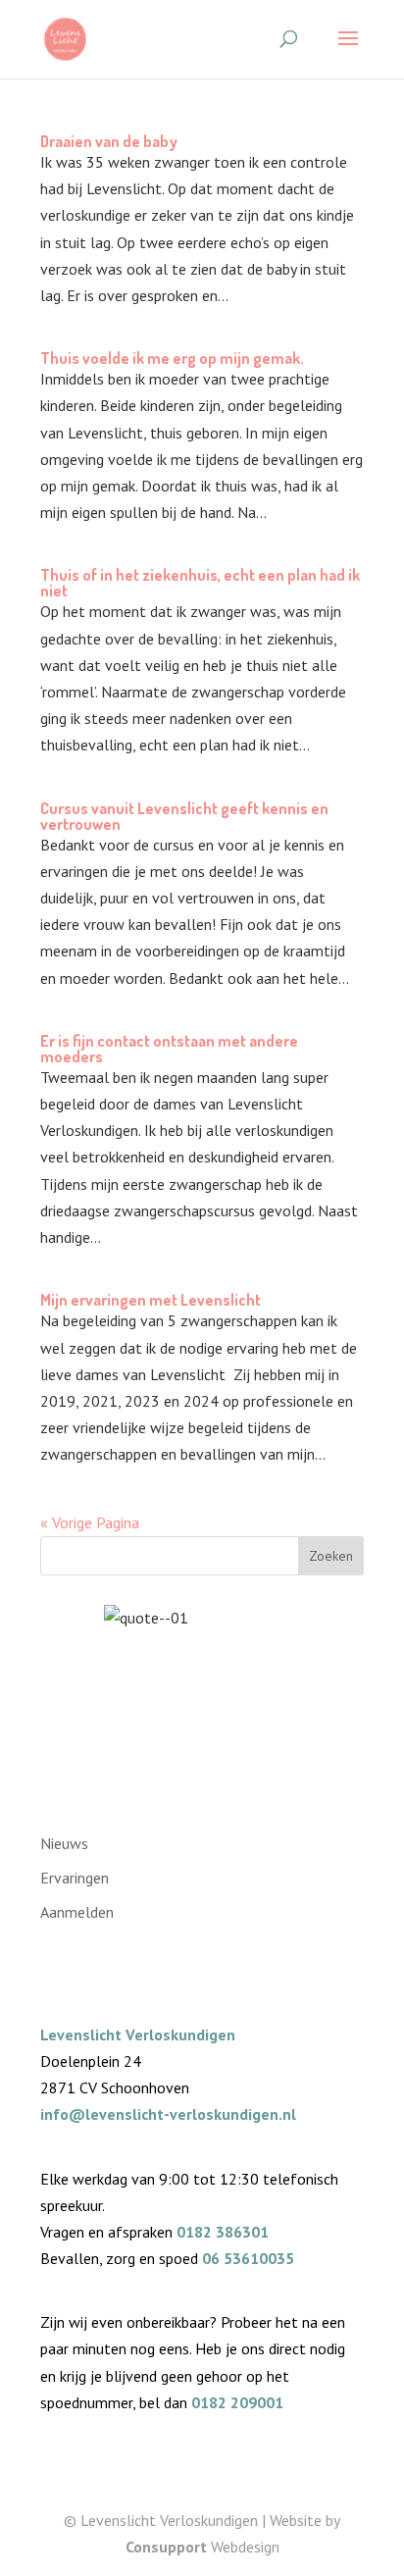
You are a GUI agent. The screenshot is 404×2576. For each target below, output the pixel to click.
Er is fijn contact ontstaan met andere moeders (169, 1049)
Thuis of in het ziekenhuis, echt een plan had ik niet (200, 583)
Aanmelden (77, 1912)
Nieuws (64, 1843)
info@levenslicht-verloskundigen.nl (168, 2114)
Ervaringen (75, 1878)
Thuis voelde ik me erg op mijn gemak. (172, 358)
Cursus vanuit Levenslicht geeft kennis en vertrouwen (184, 816)
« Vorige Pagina (90, 1522)
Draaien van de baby (109, 141)
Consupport (166, 2547)
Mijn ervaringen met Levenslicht (151, 1300)
